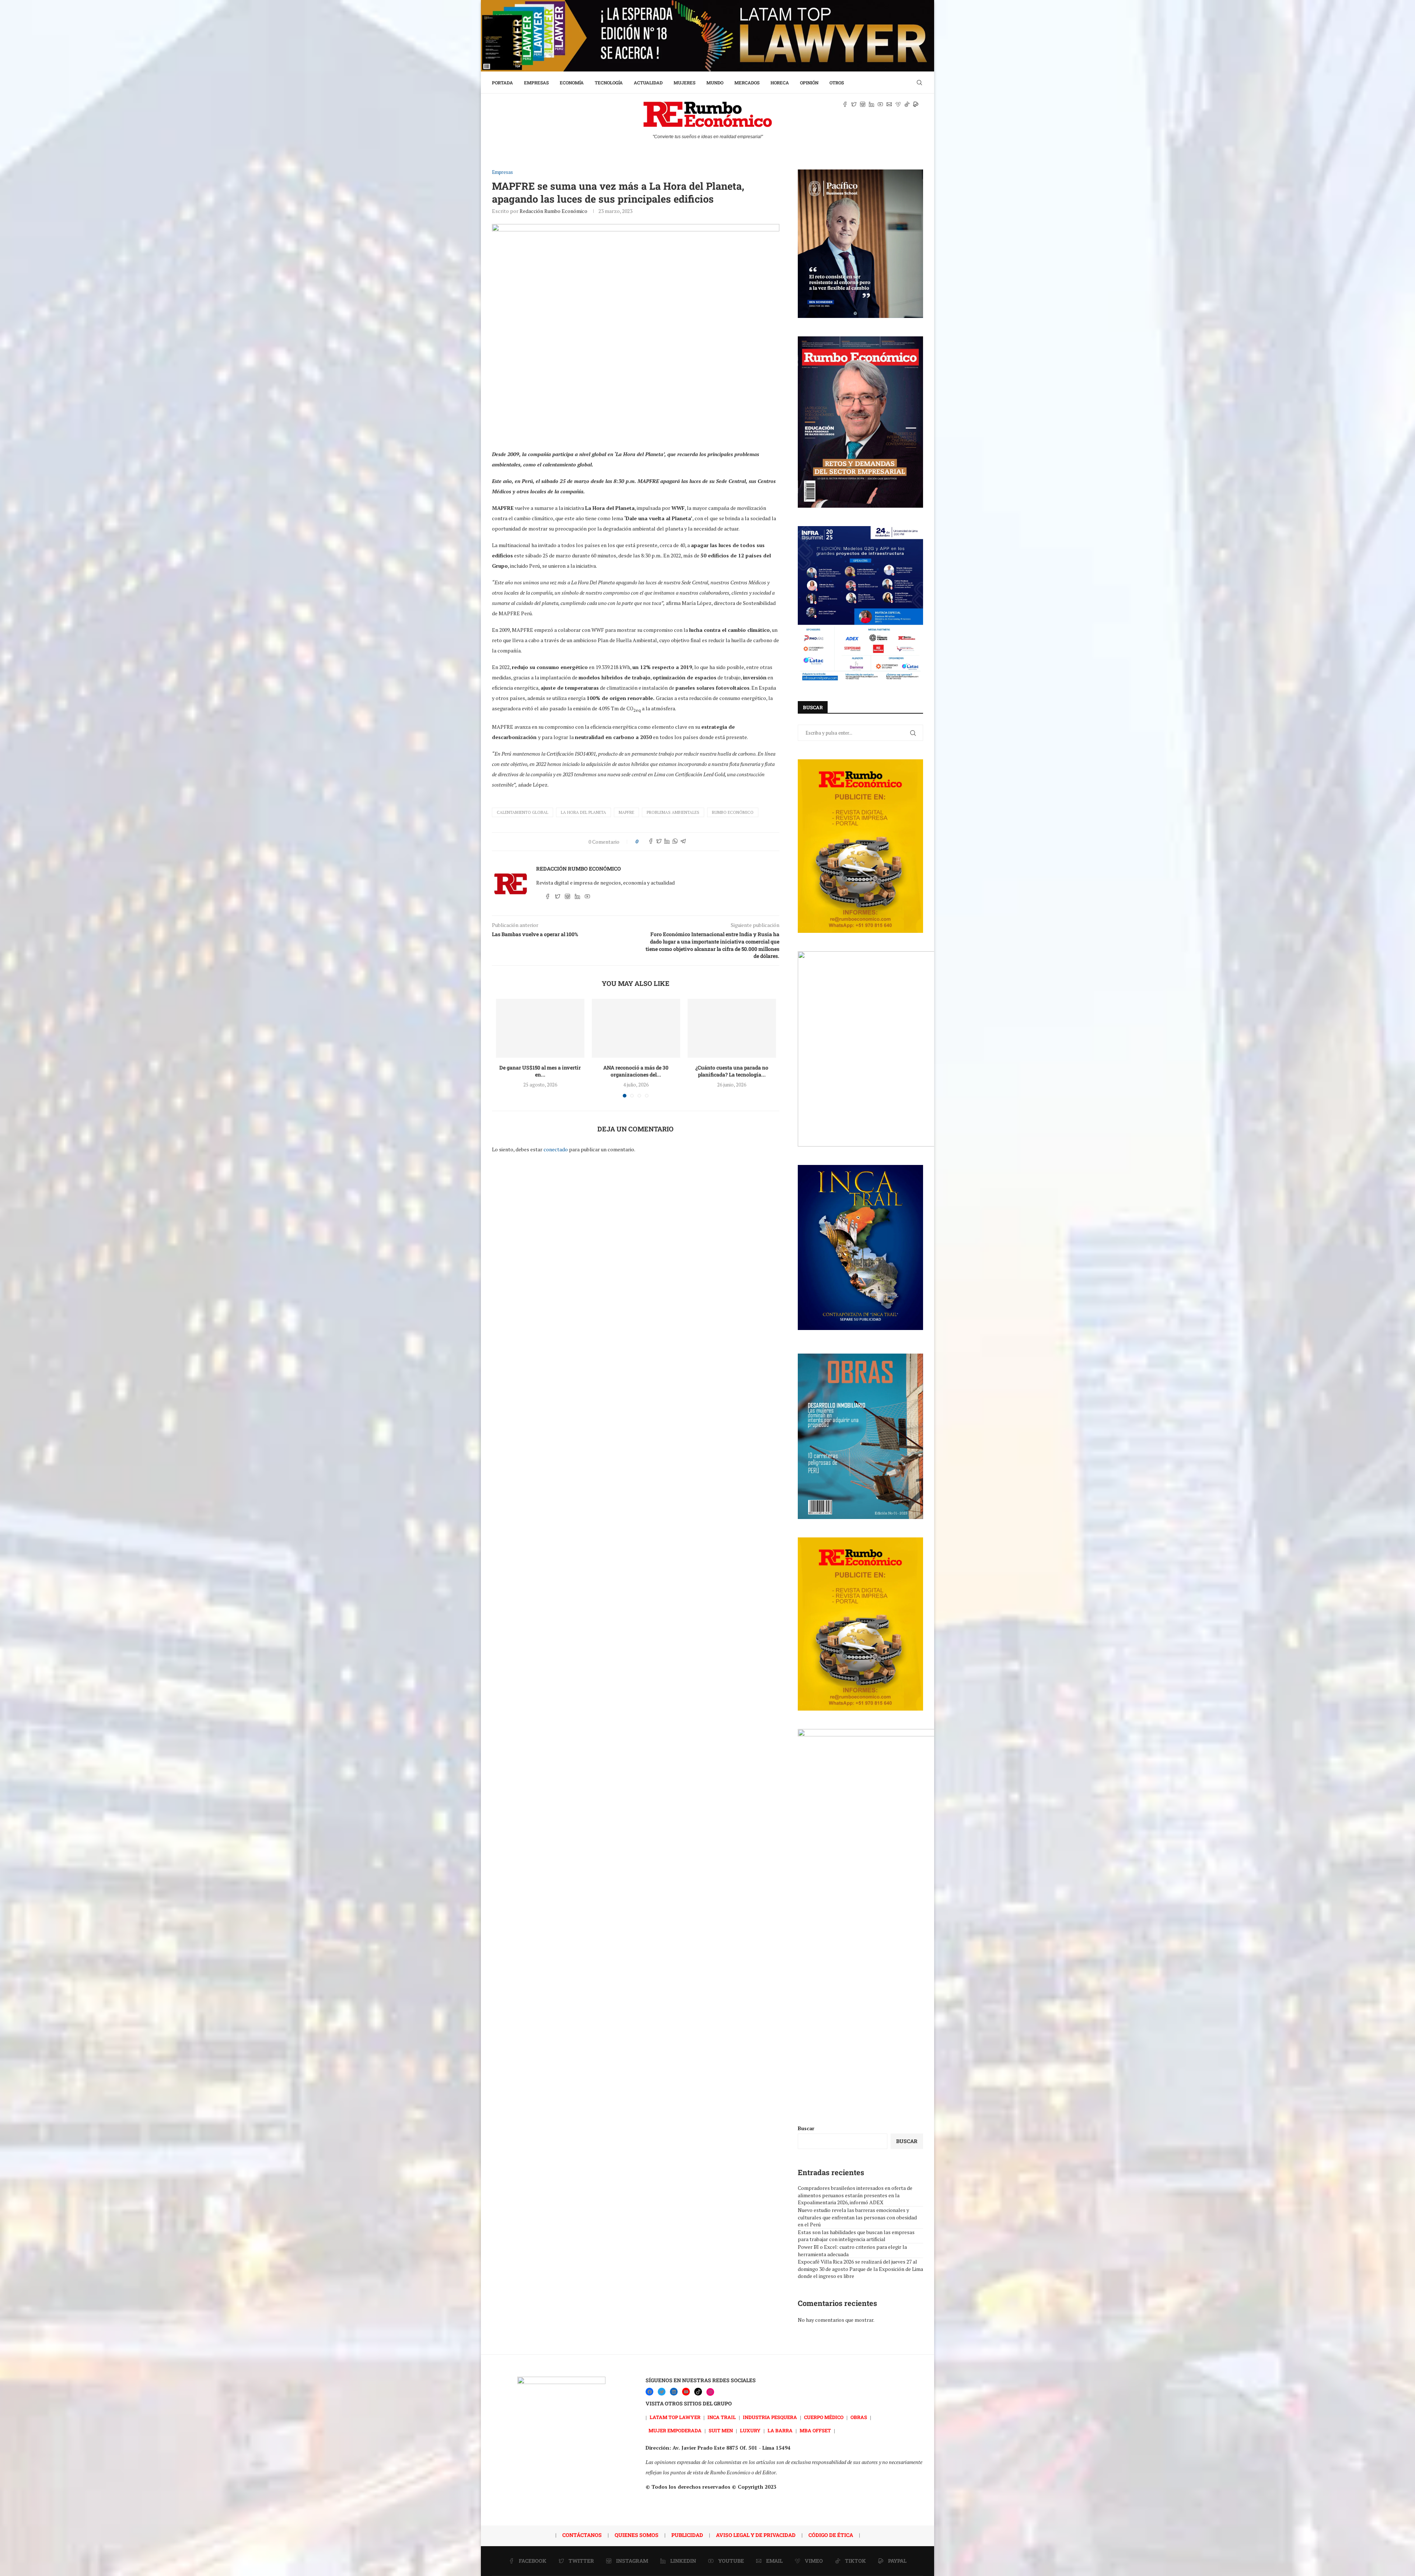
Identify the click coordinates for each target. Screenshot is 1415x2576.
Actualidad (648, 83)
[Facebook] (649, 2392)
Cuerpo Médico (824, 2417)
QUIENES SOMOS (637, 2535)
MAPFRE (626, 812)
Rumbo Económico (733, 812)
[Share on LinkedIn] (667, 842)
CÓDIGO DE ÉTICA (831, 2535)
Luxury (750, 2430)
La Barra (780, 2430)
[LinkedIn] (674, 2392)
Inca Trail (722, 2417)
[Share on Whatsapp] (675, 842)
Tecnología (609, 83)
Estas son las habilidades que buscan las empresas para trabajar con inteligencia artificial (856, 2236)
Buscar (806, 2128)
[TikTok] (698, 2392)
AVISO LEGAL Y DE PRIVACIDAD (756, 2535)
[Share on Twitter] (659, 842)
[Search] (919, 83)
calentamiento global (523, 812)
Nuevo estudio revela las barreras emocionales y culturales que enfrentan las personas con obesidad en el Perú (857, 2217)
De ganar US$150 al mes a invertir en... (540, 1071)
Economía (572, 83)
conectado (556, 1149)
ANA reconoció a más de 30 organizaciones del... (636, 1071)
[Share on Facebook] (651, 842)
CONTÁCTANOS (582, 2535)
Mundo (715, 83)
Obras (859, 2417)
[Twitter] (662, 2392)
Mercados (747, 83)
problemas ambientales (673, 812)
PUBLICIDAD (687, 2535)
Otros (837, 83)
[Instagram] (710, 2392)
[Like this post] (642, 842)
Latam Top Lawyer (675, 2417)
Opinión (809, 83)
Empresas (536, 83)
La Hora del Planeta (584, 812)
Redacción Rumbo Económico (553, 211)
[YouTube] (686, 2392)
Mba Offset (815, 2430)
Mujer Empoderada (675, 2430)
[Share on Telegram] (683, 842)
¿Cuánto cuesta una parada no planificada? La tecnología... (732, 1071)
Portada (502, 83)
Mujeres (684, 83)
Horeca (780, 83)
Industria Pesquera (770, 2417)
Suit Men (721, 2430)
